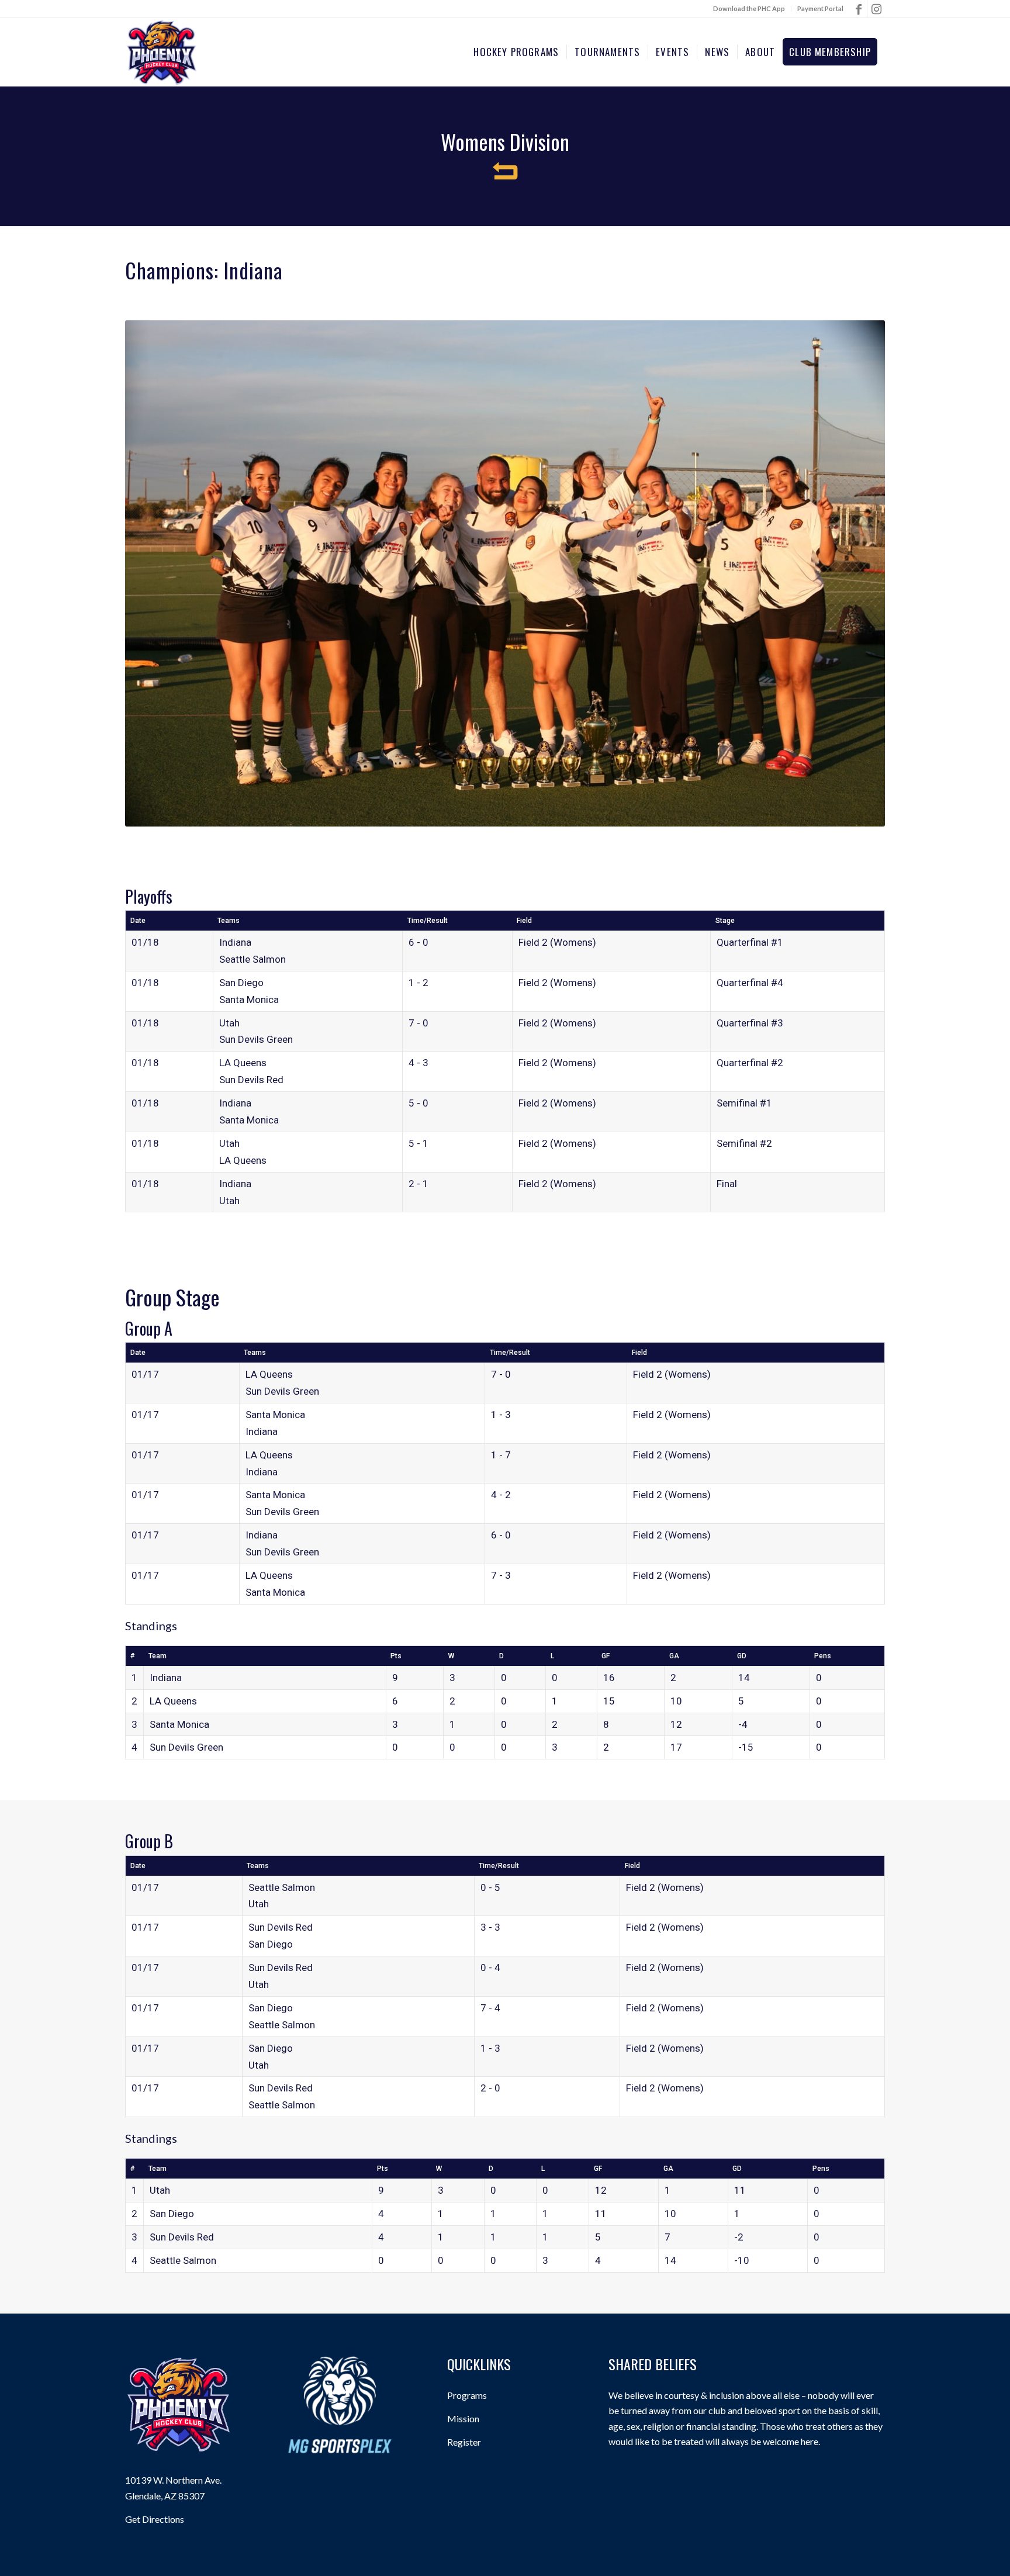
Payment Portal (820, 8)
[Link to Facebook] (858, 9)
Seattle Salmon (252, 959)
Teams (229, 921)
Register (464, 2442)
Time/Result (428, 921)
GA (674, 1656)
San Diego (241, 983)
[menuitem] (749, 9)
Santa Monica (249, 1000)
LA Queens (243, 1063)
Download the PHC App (749, 8)
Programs (467, 2395)
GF (606, 1656)
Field (524, 921)
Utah (229, 1023)
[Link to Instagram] (876, 9)
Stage (725, 921)
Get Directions (155, 2519)
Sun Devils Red (251, 1080)
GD (742, 1656)
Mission (463, 2418)
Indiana (235, 942)
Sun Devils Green (256, 1039)
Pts (396, 1656)
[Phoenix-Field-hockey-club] (162, 52)
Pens (823, 1656)
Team (158, 1656)
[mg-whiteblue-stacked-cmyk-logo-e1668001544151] (340, 2405)
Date (138, 921)
